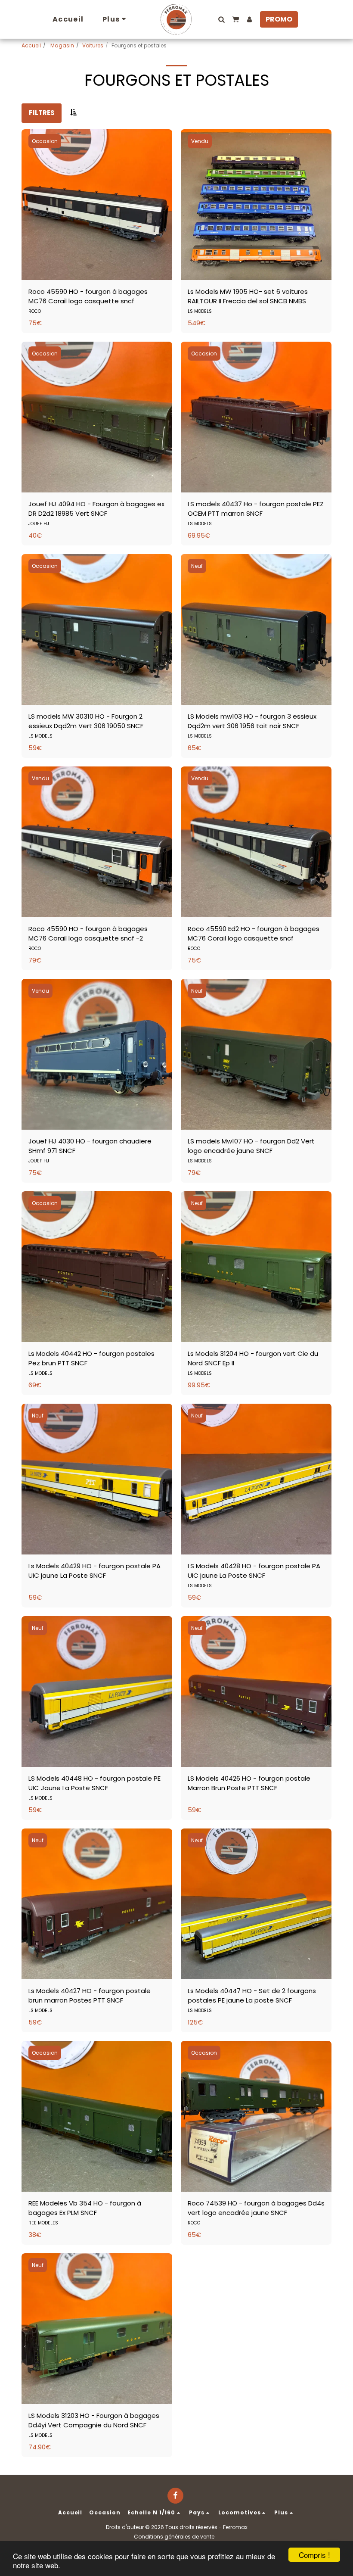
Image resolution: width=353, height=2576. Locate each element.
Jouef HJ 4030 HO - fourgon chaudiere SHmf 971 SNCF (90, 1146)
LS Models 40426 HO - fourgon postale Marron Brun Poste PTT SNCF (249, 1783)
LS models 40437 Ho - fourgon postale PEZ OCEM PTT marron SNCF (256, 509)
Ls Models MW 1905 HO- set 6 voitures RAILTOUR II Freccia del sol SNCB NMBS (248, 296)
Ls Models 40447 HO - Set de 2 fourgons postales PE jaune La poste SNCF (252, 1996)
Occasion (45, 141)
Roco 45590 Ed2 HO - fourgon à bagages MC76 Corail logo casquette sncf (254, 934)
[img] (97, 205)
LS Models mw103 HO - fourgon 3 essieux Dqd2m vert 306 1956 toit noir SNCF (252, 721)
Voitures (93, 45)
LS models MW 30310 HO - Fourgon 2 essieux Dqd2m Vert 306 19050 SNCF (86, 721)
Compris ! (314, 2555)
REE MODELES (43, 2223)
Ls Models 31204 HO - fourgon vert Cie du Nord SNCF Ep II (253, 1358)
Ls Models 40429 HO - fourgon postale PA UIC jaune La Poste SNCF (94, 1571)
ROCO (35, 311)
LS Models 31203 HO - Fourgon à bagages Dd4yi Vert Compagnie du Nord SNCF (94, 2420)
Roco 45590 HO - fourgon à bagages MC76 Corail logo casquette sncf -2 (88, 934)
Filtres (42, 113)
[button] (221, 19)
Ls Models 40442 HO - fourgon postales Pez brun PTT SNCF (91, 1358)
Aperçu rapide (97, 254)
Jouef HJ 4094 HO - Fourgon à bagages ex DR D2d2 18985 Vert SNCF (96, 509)
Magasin (62, 45)
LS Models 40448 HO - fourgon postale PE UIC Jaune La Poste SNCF (94, 1783)
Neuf (197, 566)
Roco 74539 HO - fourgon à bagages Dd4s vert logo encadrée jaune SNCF (256, 2208)
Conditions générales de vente (174, 2537)
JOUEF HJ (39, 524)
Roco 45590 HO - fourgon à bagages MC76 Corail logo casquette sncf (88, 296)
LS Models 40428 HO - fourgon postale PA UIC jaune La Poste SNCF (254, 1571)
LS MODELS (200, 311)
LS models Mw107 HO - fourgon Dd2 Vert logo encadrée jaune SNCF (251, 1146)
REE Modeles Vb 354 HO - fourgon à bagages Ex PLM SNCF (85, 2208)
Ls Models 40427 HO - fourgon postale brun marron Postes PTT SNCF (90, 1996)
